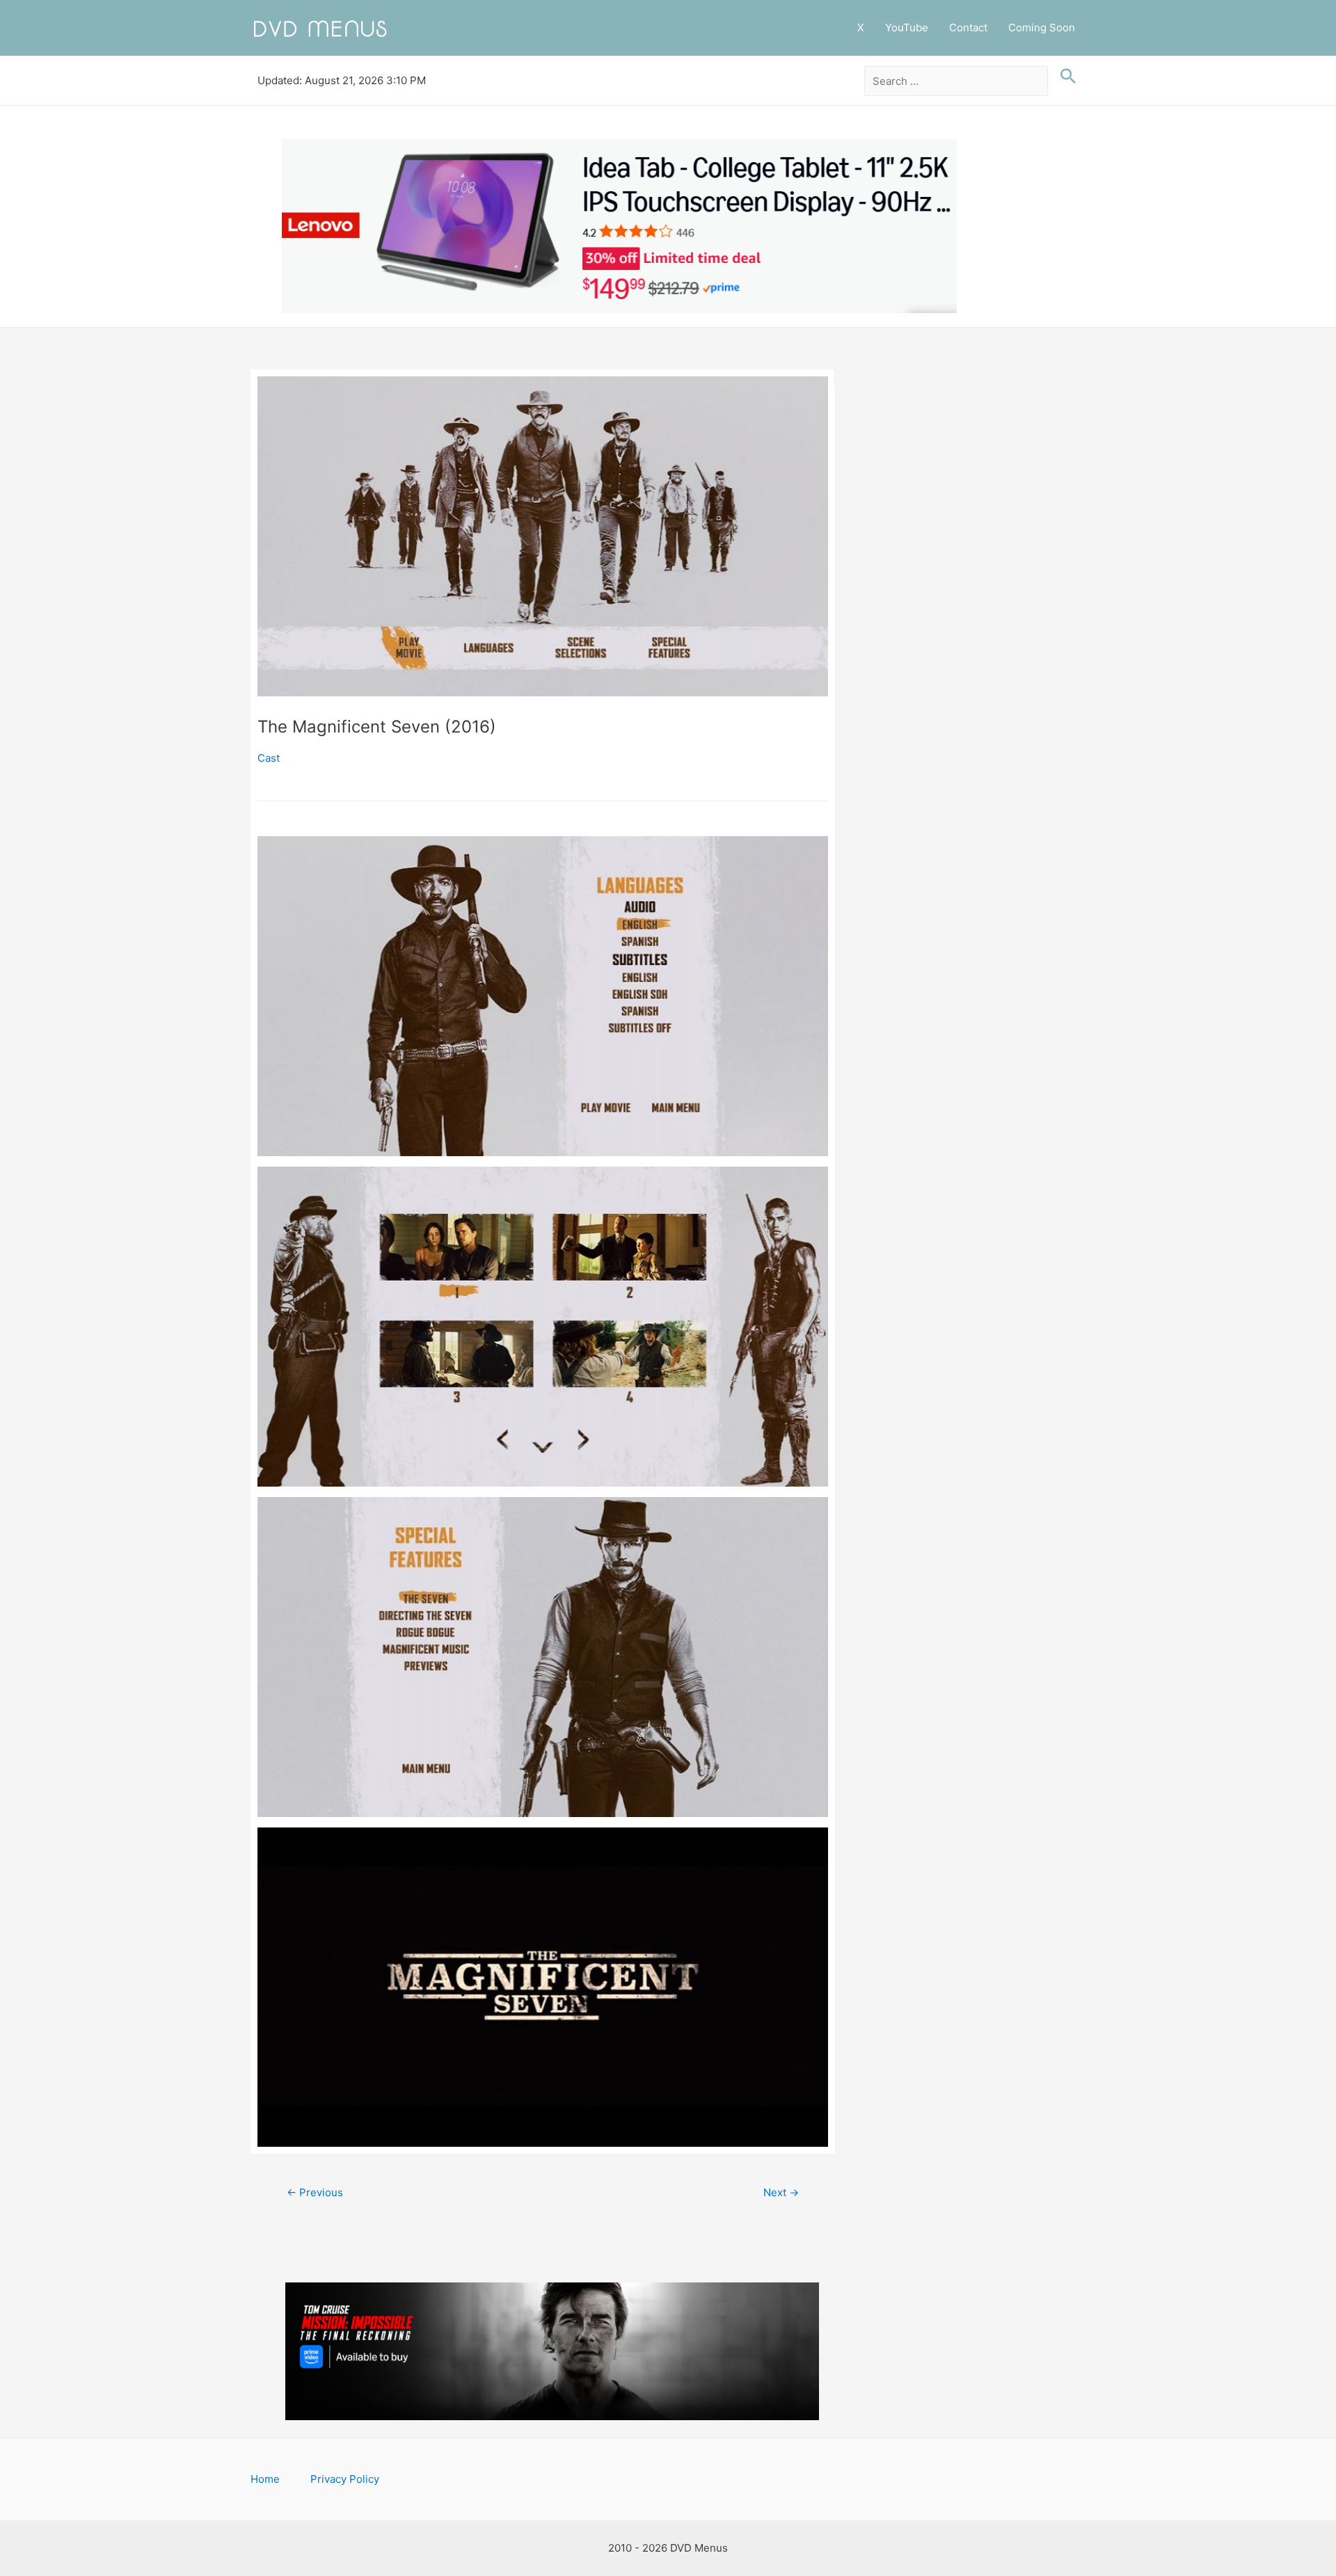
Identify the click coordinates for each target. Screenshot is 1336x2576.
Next (781, 2192)
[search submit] (1065, 77)
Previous (315, 2192)
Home (265, 2479)
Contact (968, 27)
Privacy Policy (345, 2479)
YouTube (907, 27)
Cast (269, 758)
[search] (956, 81)
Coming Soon (1042, 27)
